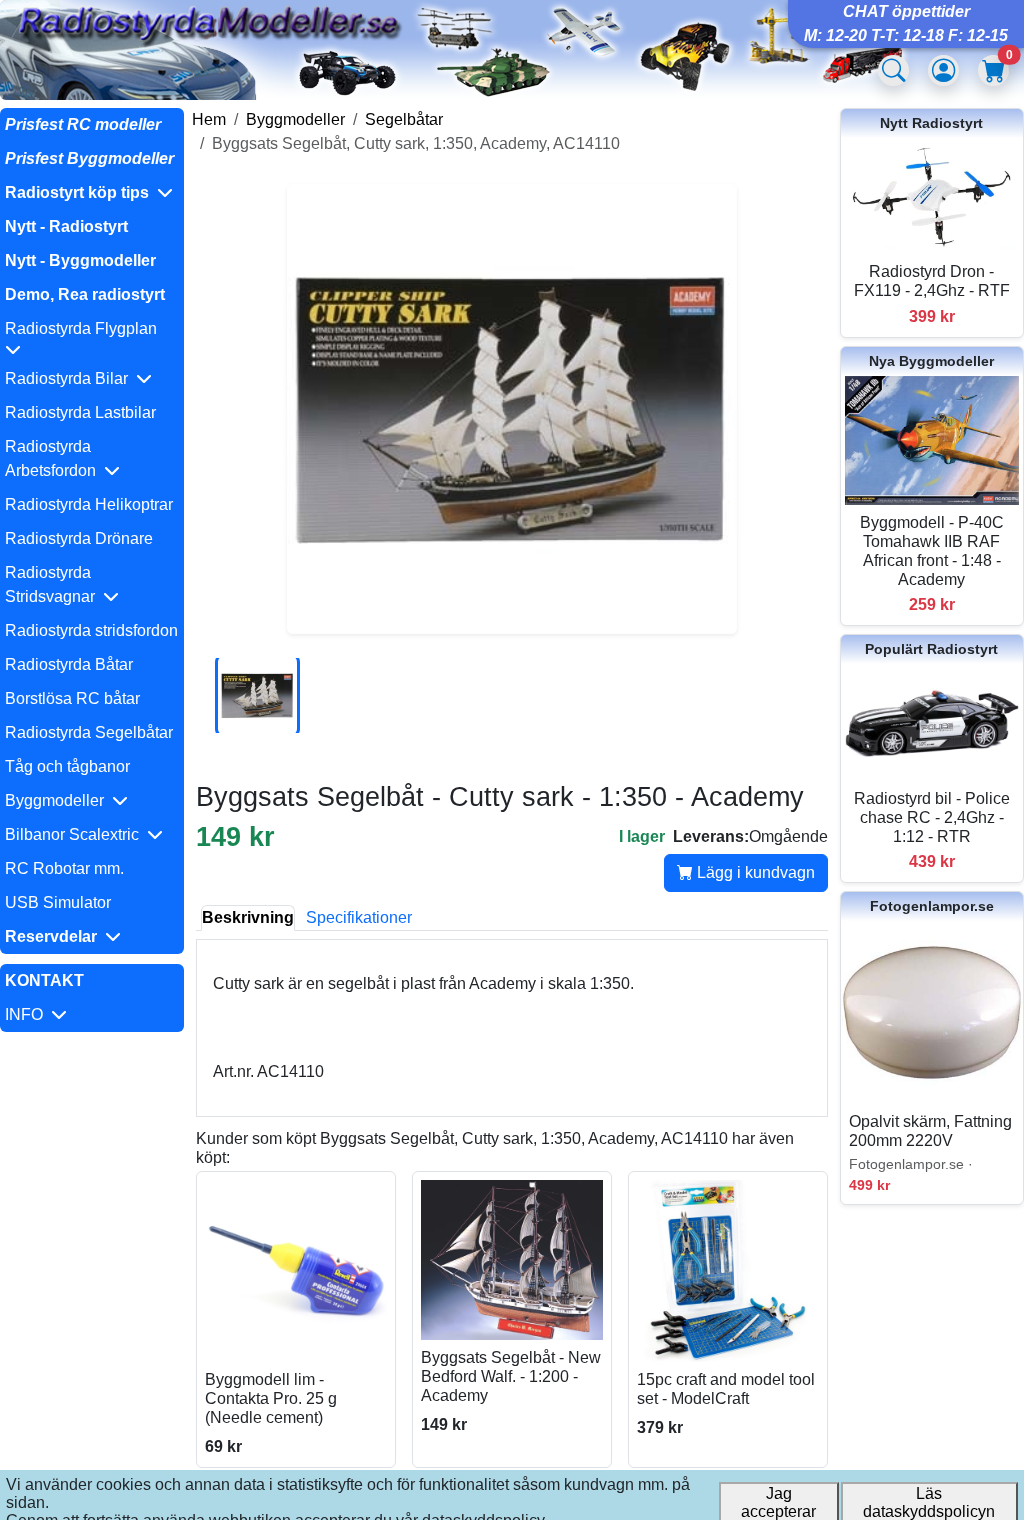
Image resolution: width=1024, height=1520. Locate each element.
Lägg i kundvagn (754, 872)
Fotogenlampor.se (932, 906)
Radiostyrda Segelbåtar (89, 732)
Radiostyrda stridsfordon (91, 630)
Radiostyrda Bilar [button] (70, 378)
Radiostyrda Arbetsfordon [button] (54, 458)
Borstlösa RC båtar (72, 698)
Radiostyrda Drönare (79, 538)
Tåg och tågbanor (67, 766)
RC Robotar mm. (64, 868)
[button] (92, 193)
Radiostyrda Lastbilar (80, 412)
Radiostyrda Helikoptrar (89, 504)
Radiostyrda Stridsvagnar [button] (54, 584)
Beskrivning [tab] (248, 917)
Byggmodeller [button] (58, 800)
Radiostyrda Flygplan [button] (85, 328)
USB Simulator (58, 902)
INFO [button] (28, 1014)
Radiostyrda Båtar (69, 664)
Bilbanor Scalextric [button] (76, 834)
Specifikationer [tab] (359, 917)
